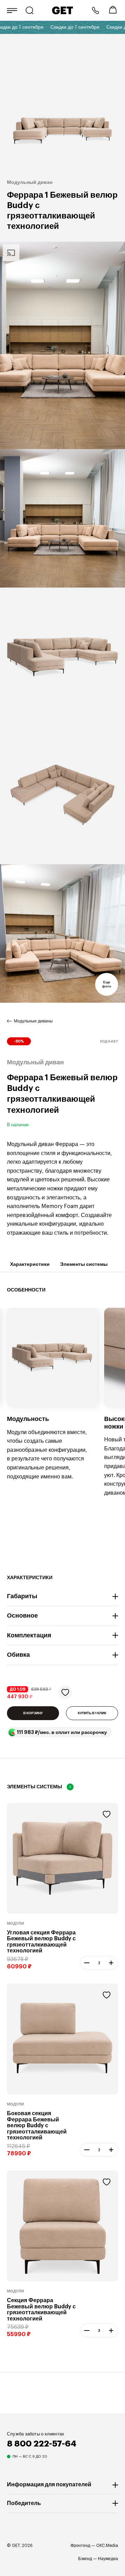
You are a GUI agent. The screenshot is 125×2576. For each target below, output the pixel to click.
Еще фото (107, 984)
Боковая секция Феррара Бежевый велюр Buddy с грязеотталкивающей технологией (37, 2126)
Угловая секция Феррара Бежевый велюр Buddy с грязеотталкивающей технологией (41, 1942)
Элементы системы (84, 1264)
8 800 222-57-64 (95, 10)
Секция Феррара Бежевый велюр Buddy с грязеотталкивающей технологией (41, 2310)
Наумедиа (108, 2559)
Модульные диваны (33, 1021)
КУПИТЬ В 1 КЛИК (92, 1713)
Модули (15, 1924)
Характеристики (30, 1264)
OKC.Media (107, 2546)
